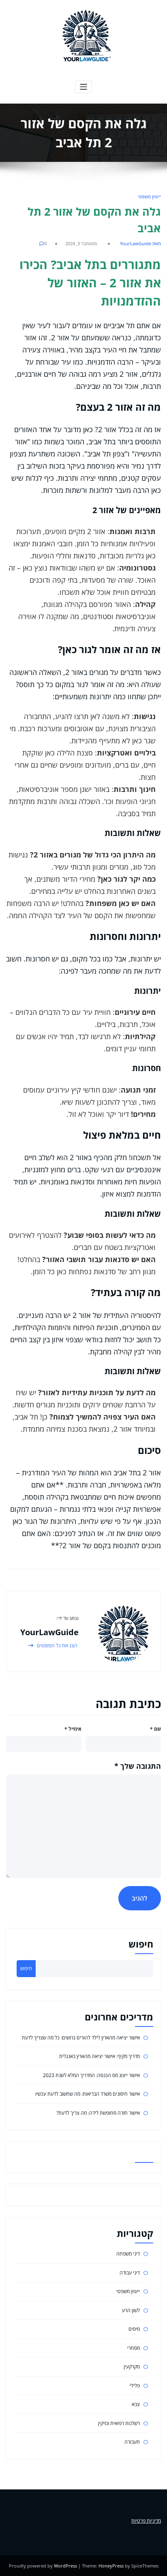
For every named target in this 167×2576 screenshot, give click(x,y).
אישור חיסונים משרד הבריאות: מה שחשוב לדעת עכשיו (88, 2094)
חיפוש (141, 1944)
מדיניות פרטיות (146, 2521)
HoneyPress (111, 2566)
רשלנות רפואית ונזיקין (119, 2423)
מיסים (134, 2329)
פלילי (135, 2386)
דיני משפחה (128, 2254)
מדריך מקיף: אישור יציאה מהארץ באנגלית (100, 2056)
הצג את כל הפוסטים (57, 1646)
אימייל (73, 1729)
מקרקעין (132, 2367)
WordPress (65, 2566)
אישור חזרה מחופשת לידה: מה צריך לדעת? (98, 2113)
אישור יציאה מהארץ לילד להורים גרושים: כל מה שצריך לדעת (81, 2038)
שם (155, 1729)
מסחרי (134, 2348)
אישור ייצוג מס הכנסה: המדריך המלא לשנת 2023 (91, 2075)
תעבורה (132, 2442)
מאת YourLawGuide (140, 243)
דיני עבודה (130, 2273)
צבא (136, 2404)
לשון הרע (131, 2310)
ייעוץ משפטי (149, 196)
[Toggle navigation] (84, 87)
